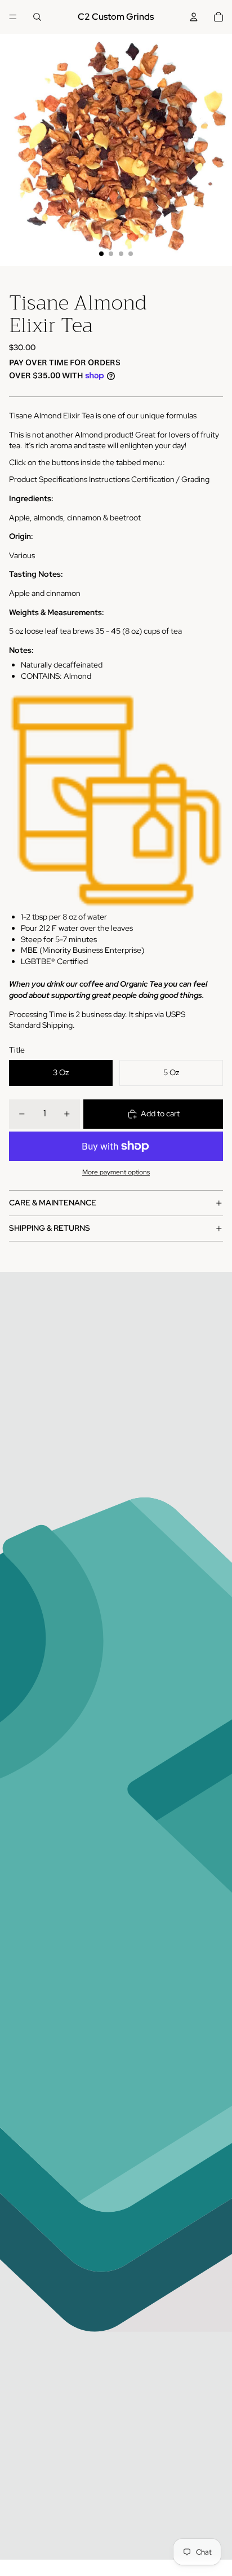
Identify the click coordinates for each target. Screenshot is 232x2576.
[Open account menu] (194, 17)
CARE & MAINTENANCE (53, 1203)
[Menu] (13, 17)
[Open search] (37, 17)
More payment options (116, 1172)
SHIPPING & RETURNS (50, 1228)
